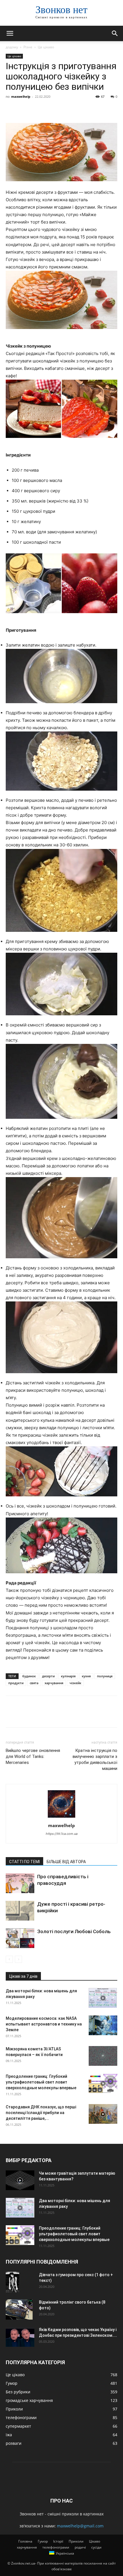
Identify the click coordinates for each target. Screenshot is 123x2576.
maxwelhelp (21, 96)
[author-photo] (61, 1818)
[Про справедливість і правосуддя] (20, 1883)
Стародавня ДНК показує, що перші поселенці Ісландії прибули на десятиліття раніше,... (41, 2113)
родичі (80, 2547)
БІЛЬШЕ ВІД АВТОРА (66, 1862)
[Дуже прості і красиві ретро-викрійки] (20, 1911)
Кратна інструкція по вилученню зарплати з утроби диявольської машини (95, 1759)
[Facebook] (11, 109)
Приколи (76, 2541)
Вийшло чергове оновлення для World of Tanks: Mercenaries (33, 1756)
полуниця (105, 1676)
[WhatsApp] (51, 109)
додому (12, 47)
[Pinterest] (38, 109)
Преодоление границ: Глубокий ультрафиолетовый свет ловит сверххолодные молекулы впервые (41, 2082)
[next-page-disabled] (18, 1959)
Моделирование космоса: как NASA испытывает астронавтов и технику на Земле (44, 2024)
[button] (10, 33)
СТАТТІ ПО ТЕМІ (24, 1862)
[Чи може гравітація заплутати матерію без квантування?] (20, 2180)
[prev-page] (9, 1959)
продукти (16, 1683)
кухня (86, 1676)
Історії (58, 2541)
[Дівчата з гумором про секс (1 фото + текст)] (12, 2282)
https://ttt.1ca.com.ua (62, 1834)
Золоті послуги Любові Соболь (74, 1931)
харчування (54, 1683)
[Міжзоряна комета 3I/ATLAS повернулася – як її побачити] (103, 2056)
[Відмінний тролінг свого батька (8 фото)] (19, 2309)
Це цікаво (46, 47)
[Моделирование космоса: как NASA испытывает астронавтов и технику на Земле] (103, 2025)
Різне (28, 47)
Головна (25, 2541)
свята (34, 1683)
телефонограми (56, 2547)
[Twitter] (25, 109)
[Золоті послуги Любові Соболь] (20, 1938)
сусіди (96, 2547)
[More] (64, 109)
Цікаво (95, 2541)
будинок (29, 1676)
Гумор (43, 2541)
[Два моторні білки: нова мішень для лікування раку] (103, 1998)
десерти (48, 1676)
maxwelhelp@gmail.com (80, 2526)
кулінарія (68, 1676)
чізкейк (75, 1683)
